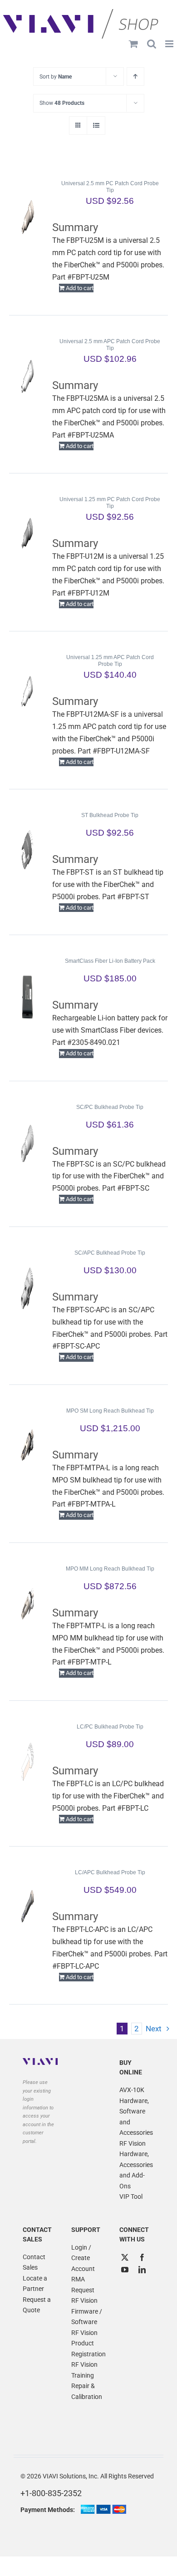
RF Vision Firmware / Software (87, 2311)
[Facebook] (142, 2257)
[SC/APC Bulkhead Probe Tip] (27, 1288)
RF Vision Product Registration (88, 2343)
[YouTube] (125, 2270)
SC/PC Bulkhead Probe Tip (110, 1107)
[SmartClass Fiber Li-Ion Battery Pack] (27, 996)
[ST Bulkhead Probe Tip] (27, 851)
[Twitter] (125, 2257)
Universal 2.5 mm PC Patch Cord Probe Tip (110, 187)
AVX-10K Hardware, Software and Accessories (136, 2111)
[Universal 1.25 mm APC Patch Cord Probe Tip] (27, 693)
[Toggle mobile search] (152, 44)
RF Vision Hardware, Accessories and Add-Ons (136, 2165)
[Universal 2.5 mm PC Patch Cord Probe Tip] (27, 219)
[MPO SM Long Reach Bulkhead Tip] (27, 1446)
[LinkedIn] (142, 2270)
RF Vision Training (84, 2370)
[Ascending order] (135, 76)
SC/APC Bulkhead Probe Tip (110, 1253)
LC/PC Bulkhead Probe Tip (110, 1727)
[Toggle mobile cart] (133, 44)
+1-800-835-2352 (51, 2493)
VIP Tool (131, 2197)
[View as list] (96, 126)
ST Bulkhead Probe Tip (110, 815)
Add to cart (80, 288)
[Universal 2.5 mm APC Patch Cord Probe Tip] (27, 377)
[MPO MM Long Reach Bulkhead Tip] (27, 1604)
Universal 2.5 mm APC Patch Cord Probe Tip (110, 345)
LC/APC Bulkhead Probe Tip (110, 1872)
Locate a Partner (35, 2284)
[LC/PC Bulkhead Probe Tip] (27, 1762)
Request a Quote (37, 2305)
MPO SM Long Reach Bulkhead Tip (110, 1411)
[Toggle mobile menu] (170, 44)
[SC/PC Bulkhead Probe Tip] (27, 1143)
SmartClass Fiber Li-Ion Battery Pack (110, 961)
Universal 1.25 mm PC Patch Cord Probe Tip (110, 503)
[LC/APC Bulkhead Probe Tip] (27, 1908)
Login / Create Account (83, 2258)
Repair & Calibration (87, 2391)
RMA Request (83, 2285)
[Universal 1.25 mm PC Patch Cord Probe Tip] (27, 535)
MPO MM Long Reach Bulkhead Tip (110, 1569)
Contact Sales (34, 2262)
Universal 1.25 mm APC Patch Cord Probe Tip (110, 661)
